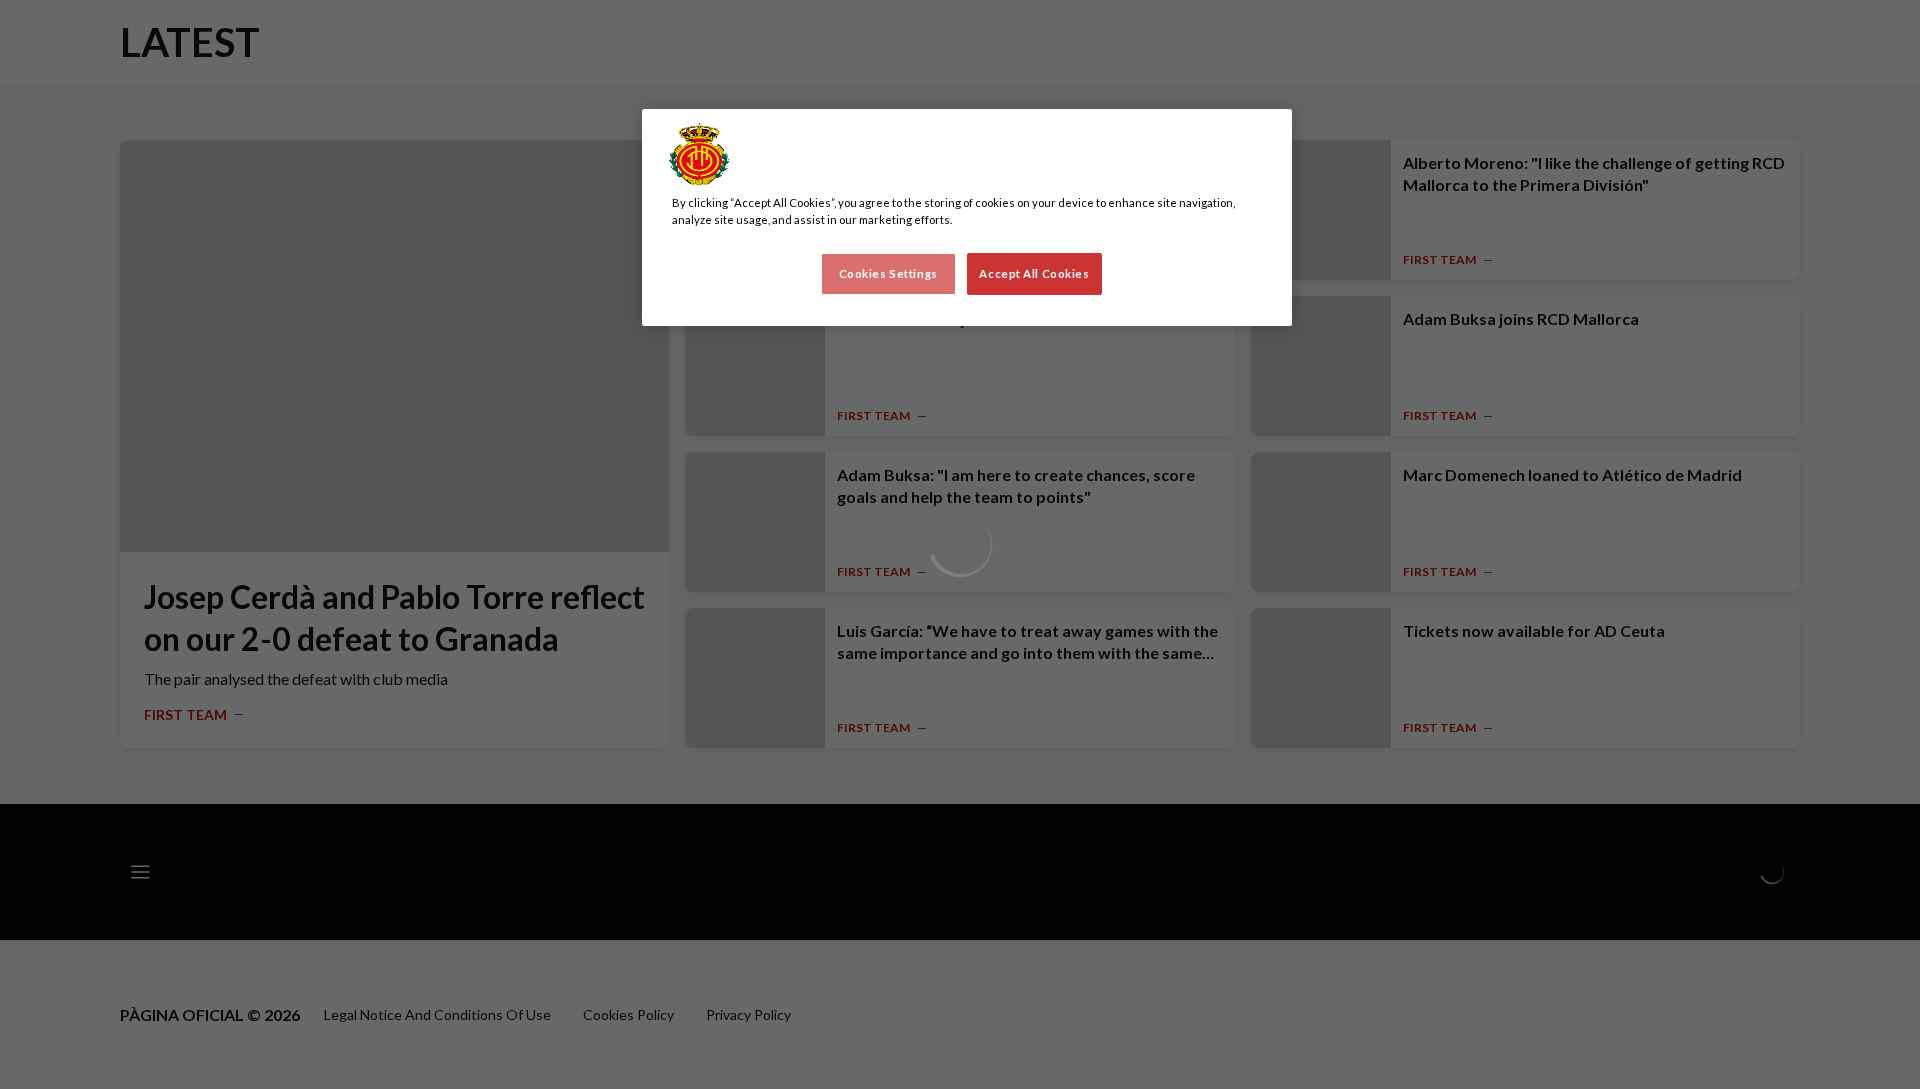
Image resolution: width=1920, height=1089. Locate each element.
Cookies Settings (888, 273)
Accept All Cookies (1034, 273)
